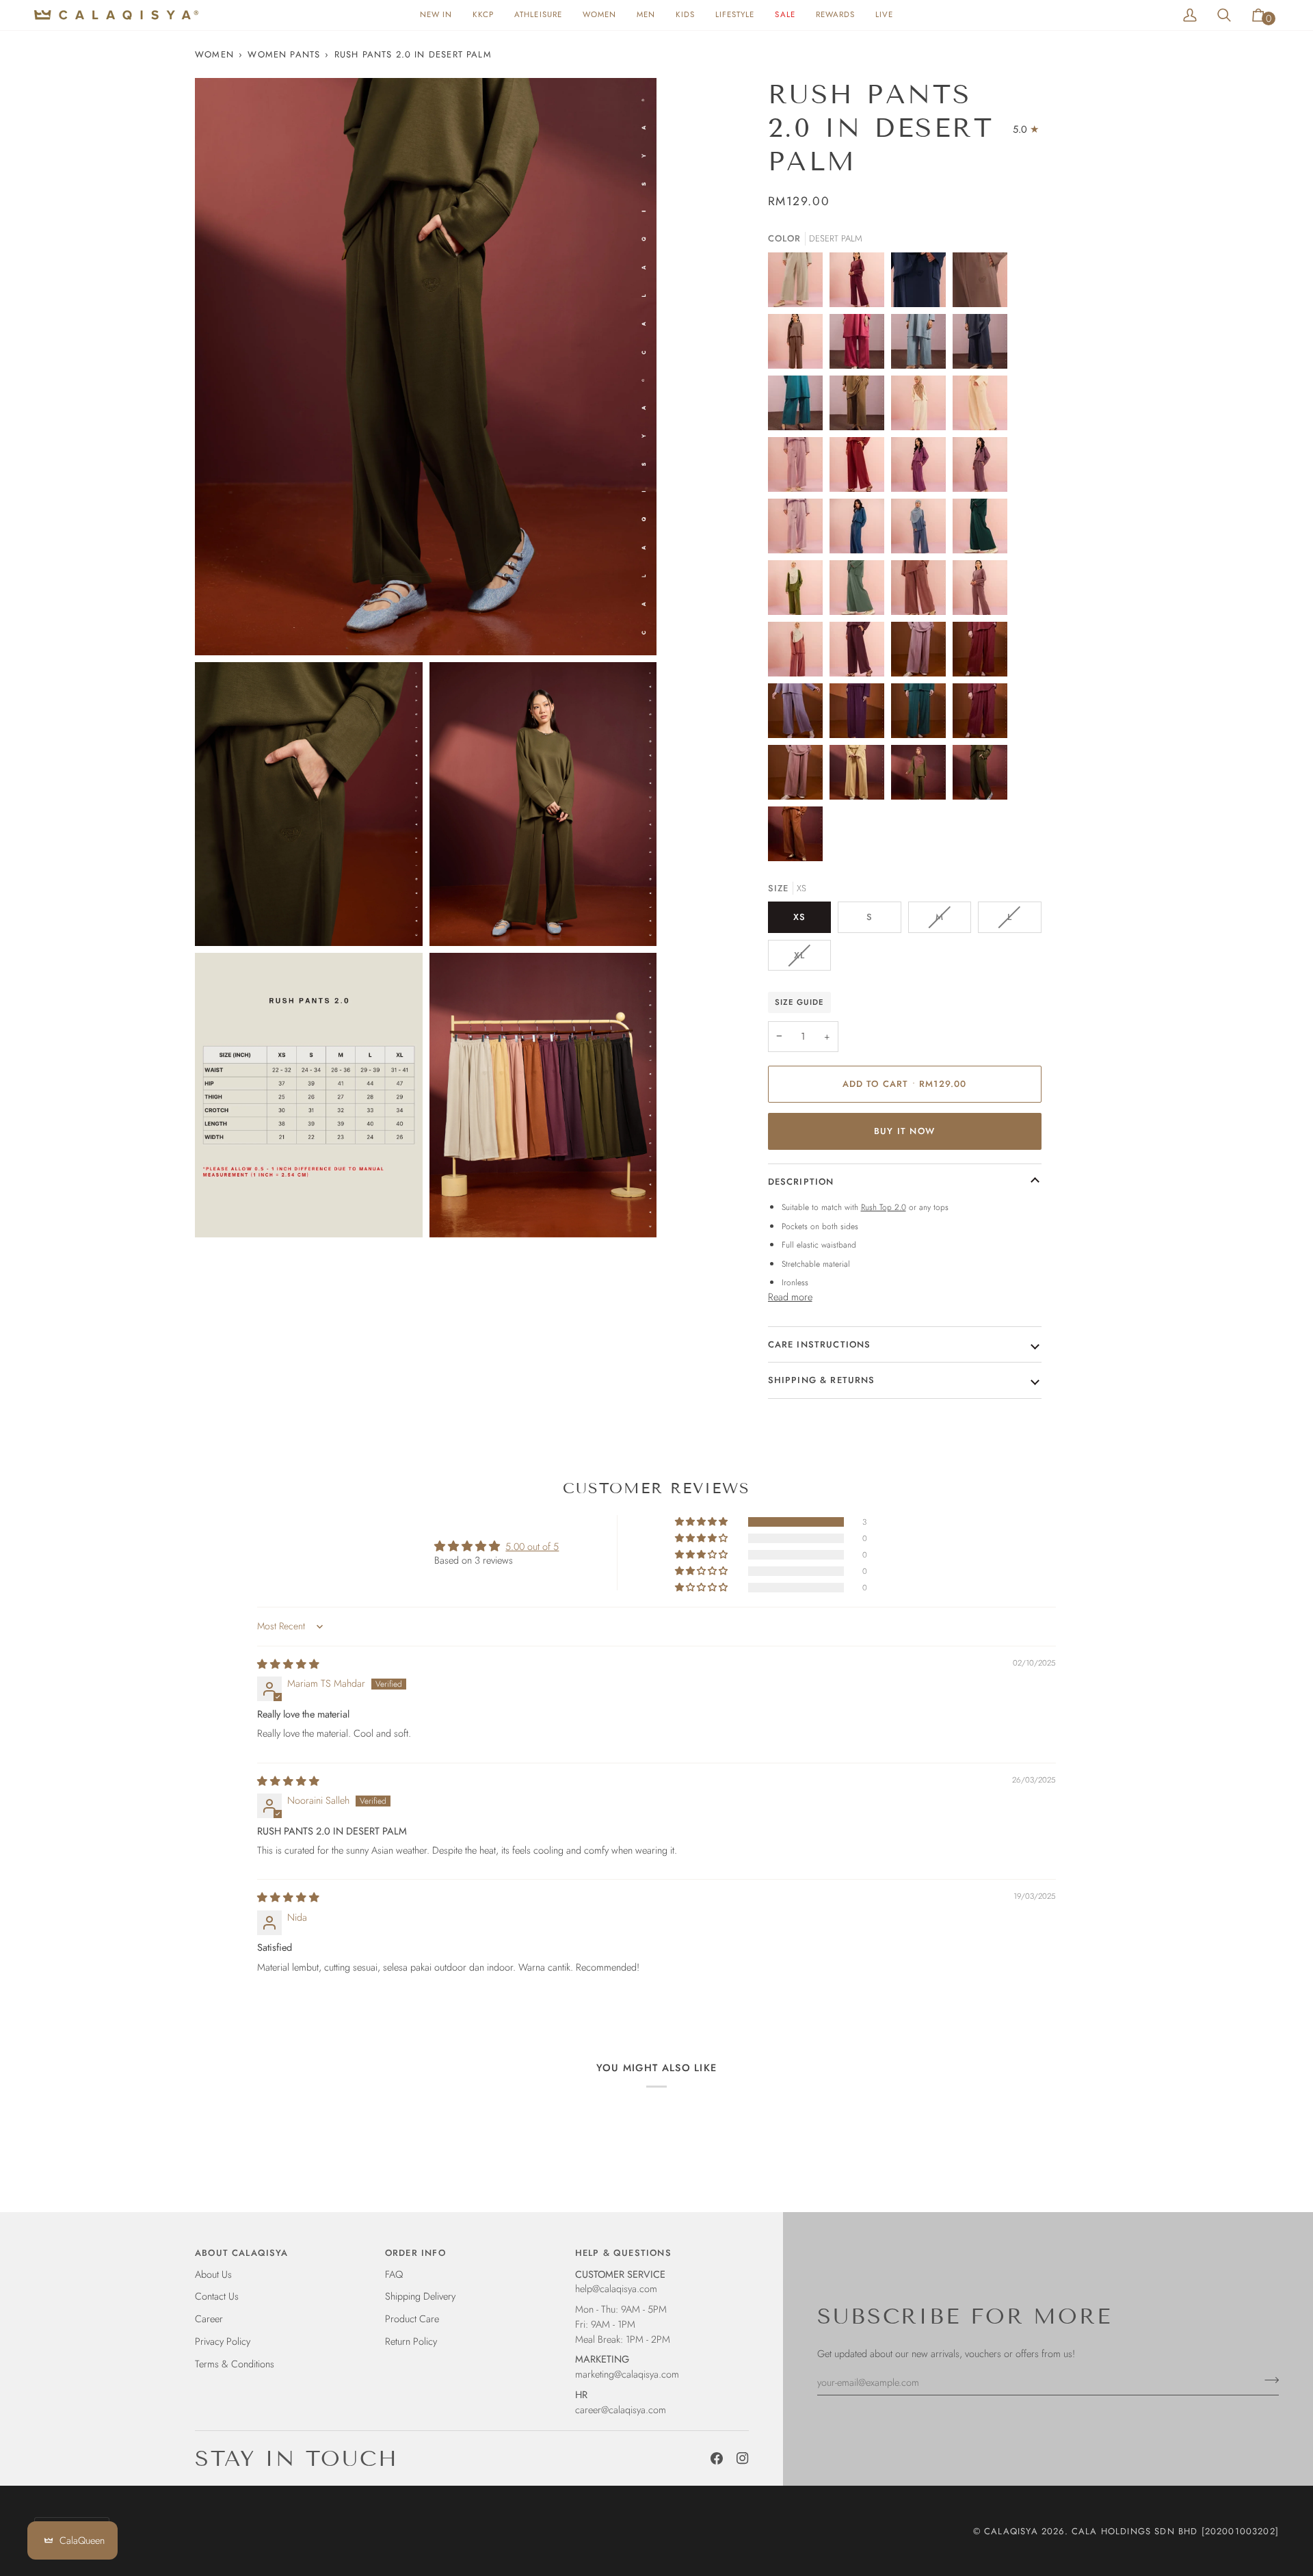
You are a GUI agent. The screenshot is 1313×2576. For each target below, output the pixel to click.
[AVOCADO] (799, 591)
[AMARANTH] (922, 468)
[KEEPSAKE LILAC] (799, 529)
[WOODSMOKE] (983, 283)
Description (801, 1182)
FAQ (394, 2274)
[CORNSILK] (860, 776)
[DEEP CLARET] (983, 653)
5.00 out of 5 (532, 1546)
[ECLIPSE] (983, 345)
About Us (213, 2274)
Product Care (412, 2318)
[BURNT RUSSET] (983, 714)
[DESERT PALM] (983, 776)
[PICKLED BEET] (860, 714)
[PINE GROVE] (983, 529)
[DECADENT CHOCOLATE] (860, 653)
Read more (790, 1297)
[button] (599, 15)
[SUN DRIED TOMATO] (860, 468)
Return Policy (411, 2341)
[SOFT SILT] (799, 345)
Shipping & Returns (822, 1380)
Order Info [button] (415, 2253)
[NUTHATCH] (860, 406)
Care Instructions (820, 1344)
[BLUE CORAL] (799, 406)
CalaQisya (1011, 2531)
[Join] (1268, 2380)
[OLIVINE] (860, 591)
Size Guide (799, 1002)
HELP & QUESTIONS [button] (623, 2253)
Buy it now (904, 1131)
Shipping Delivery (420, 2296)
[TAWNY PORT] (860, 283)
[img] (288, 1664)
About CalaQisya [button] (242, 2253)
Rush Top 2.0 (884, 1207)
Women (214, 54)
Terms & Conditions (235, 2364)
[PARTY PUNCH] (860, 345)
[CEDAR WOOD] (799, 776)
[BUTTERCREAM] (922, 406)
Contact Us (217, 2296)
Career (209, 2318)
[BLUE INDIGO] (922, 529)
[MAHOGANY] (922, 591)
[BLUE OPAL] (860, 529)
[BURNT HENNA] (795, 837)
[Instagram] (743, 2458)
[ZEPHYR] (799, 468)
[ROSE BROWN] (983, 591)
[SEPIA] (922, 776)
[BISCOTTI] (799, 283)
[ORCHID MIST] (799, 714)
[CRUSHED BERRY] (983, 468)
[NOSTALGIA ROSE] (922, 653)
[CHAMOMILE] (983, 406)
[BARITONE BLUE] (922, 283)
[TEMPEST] (922, 345)
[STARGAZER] (922, 714)
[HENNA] (799, 653)
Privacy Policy (223, 2341)
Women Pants (284, 54)
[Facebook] (717, 2458)
